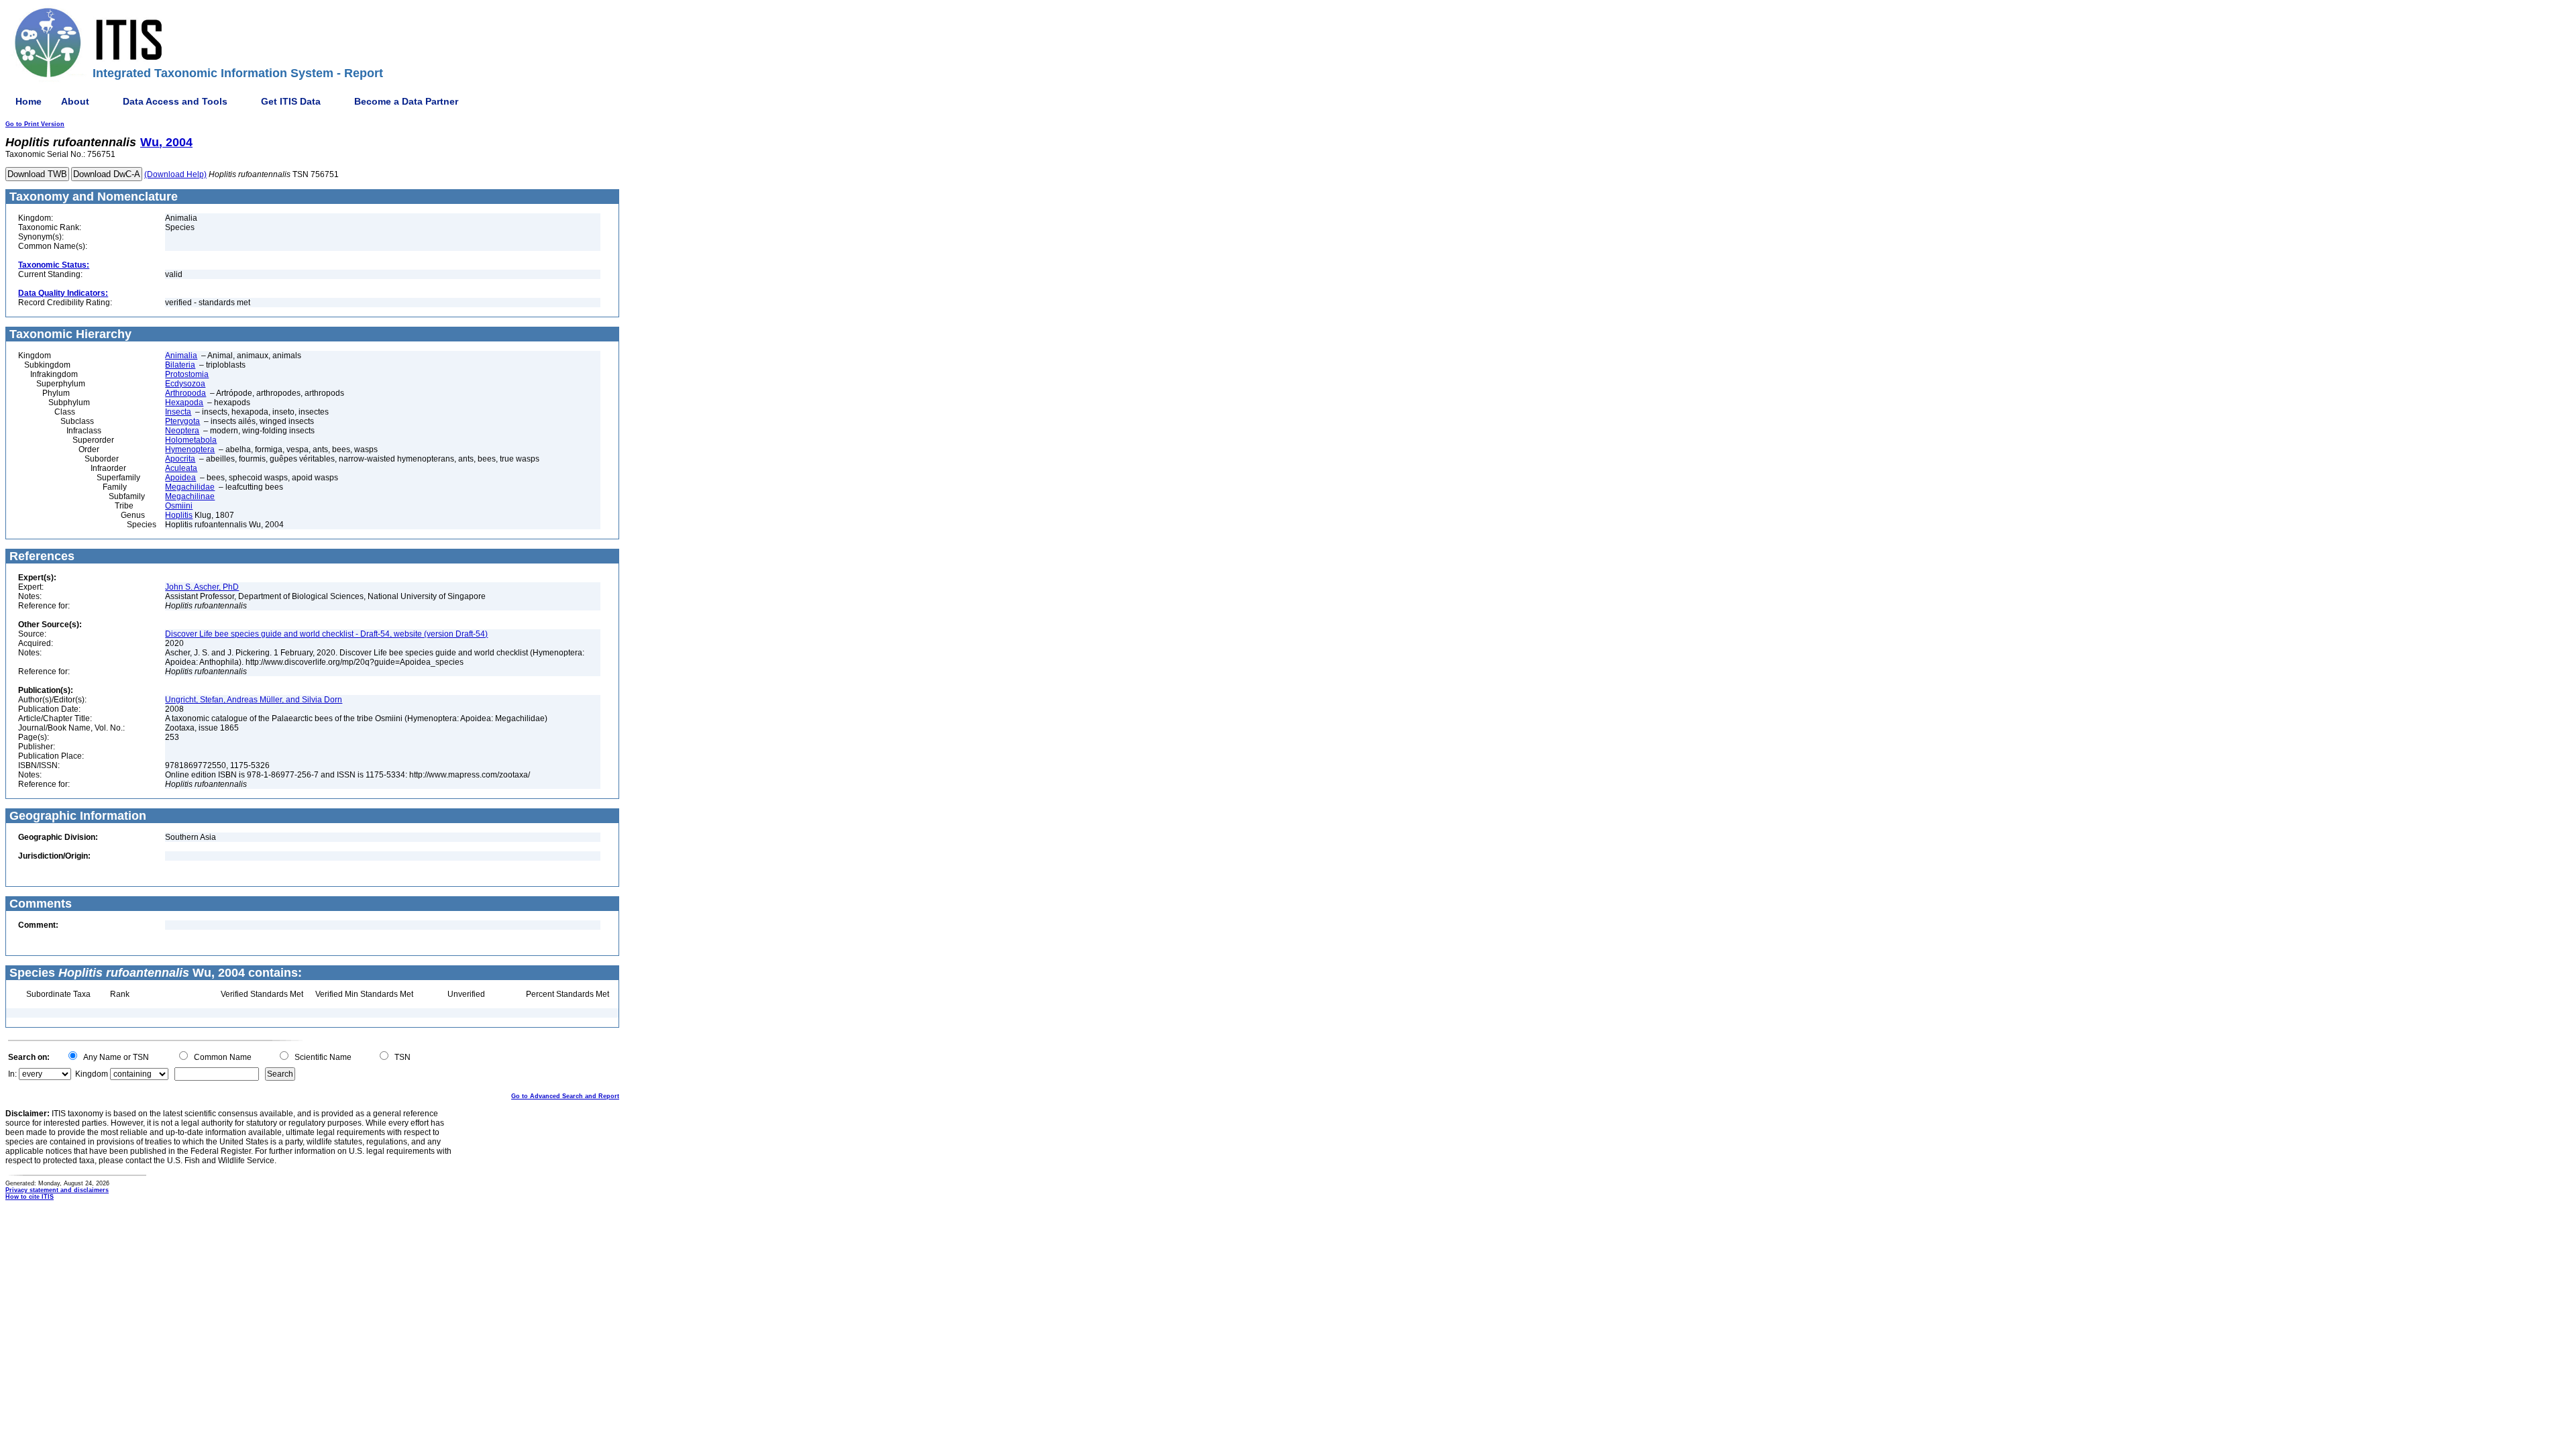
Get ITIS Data (291, 101)
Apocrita (180, 459)
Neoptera (182, 431)
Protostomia (187, 374)
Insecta (178, 412)
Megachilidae (190, 487)
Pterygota (182, 421)
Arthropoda (185, 393)
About (75, 101)
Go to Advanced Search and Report (565, 1096)
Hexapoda (184, 402)
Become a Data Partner (406, 101)
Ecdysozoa (185, 384)
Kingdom (92, 1074)
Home (29, 101)
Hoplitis (179, 515)
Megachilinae (190, 496)
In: (12, 1074)
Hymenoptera (190, 449)
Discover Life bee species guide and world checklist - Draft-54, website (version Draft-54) (326, 634)
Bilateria (180, 365)
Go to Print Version (35, 124)
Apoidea (180, 478)
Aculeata (181, 468)
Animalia (181, 356)
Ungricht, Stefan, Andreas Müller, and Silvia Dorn (254, 700)
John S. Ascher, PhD (202, 587)
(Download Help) (175, 174)
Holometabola (191, 440)
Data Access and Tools (175, 101)
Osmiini (179, 506)
